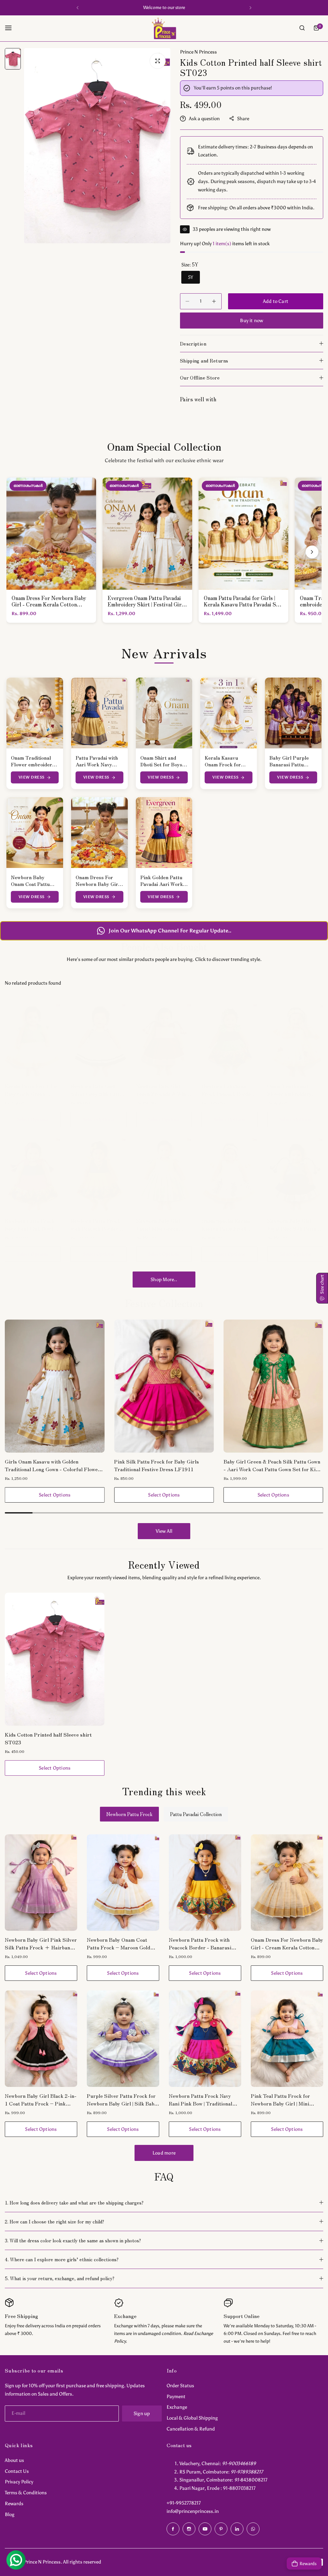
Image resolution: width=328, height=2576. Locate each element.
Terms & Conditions (26, 2493)
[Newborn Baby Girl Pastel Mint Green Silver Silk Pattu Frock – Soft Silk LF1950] (164, 1174)
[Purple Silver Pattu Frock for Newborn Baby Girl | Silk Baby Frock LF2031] (123, 2039)
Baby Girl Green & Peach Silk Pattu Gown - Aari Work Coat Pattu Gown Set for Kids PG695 (163, 1465)
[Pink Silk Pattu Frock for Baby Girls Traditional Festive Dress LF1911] (55, 1386)
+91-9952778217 (184, 2503)
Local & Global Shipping (192, 2418)
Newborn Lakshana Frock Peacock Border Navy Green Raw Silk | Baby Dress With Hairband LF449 (227, 1090)
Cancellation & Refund (191, 2429)
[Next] (312, 552)
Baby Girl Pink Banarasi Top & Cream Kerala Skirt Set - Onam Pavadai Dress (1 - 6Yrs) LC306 (272, 1465)
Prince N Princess (198, 52)
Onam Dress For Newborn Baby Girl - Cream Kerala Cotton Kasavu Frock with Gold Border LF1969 (287, 1943)
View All (164, 1531)
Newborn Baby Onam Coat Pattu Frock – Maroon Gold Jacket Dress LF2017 (119, 1943)
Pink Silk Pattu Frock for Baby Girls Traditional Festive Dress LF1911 (47, 1465)
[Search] (302, 28)
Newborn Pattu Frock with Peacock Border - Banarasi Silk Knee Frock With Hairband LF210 (96, 1224)
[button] (78, 8)
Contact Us (17, 2471)
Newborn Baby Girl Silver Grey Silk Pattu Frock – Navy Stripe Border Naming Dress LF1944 (96, 1090)
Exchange (177, 2407)
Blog (10, 2514)
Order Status (180, 2386)
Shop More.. (164, 1280)
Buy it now (251, 321)
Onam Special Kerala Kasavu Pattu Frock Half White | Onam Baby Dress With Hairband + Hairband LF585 (229, 1224)
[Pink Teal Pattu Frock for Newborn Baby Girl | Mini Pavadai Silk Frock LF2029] (287, 2039)
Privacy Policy (19, 2482)
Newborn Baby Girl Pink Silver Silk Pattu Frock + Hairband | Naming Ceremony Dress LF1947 (41, 1943)
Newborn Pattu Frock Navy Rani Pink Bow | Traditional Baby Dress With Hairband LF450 (32, 1224)
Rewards (14, 2504)
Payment (176, 2397)
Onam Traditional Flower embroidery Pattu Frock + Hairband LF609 (289, 1090)
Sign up (142, 2413)
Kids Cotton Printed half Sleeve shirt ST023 (48, 1738)
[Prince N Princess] (164, 28)
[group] (97, 146)
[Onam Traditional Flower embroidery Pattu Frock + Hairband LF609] (295, 1040)
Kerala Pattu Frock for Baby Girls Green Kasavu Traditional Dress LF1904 (31, 1090)
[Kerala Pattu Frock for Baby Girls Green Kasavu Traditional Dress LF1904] (33, 1040)
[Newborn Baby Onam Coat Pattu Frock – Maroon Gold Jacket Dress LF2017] (123, 1883)
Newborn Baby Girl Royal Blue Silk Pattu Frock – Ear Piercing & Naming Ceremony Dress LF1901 (295, 1224)
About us (14, 2460)
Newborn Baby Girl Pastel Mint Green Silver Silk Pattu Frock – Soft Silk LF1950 (163, 1224)
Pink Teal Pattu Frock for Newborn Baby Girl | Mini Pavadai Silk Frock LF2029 (283, 2099)
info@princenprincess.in (193, 2511)
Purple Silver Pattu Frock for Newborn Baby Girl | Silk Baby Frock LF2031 (122, 2099)
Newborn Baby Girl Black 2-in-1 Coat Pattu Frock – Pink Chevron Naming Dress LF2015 (41, 2099)
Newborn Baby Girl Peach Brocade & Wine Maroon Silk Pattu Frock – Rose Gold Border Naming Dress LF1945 (162, 1090)
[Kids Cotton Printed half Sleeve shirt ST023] (55, 1659)
